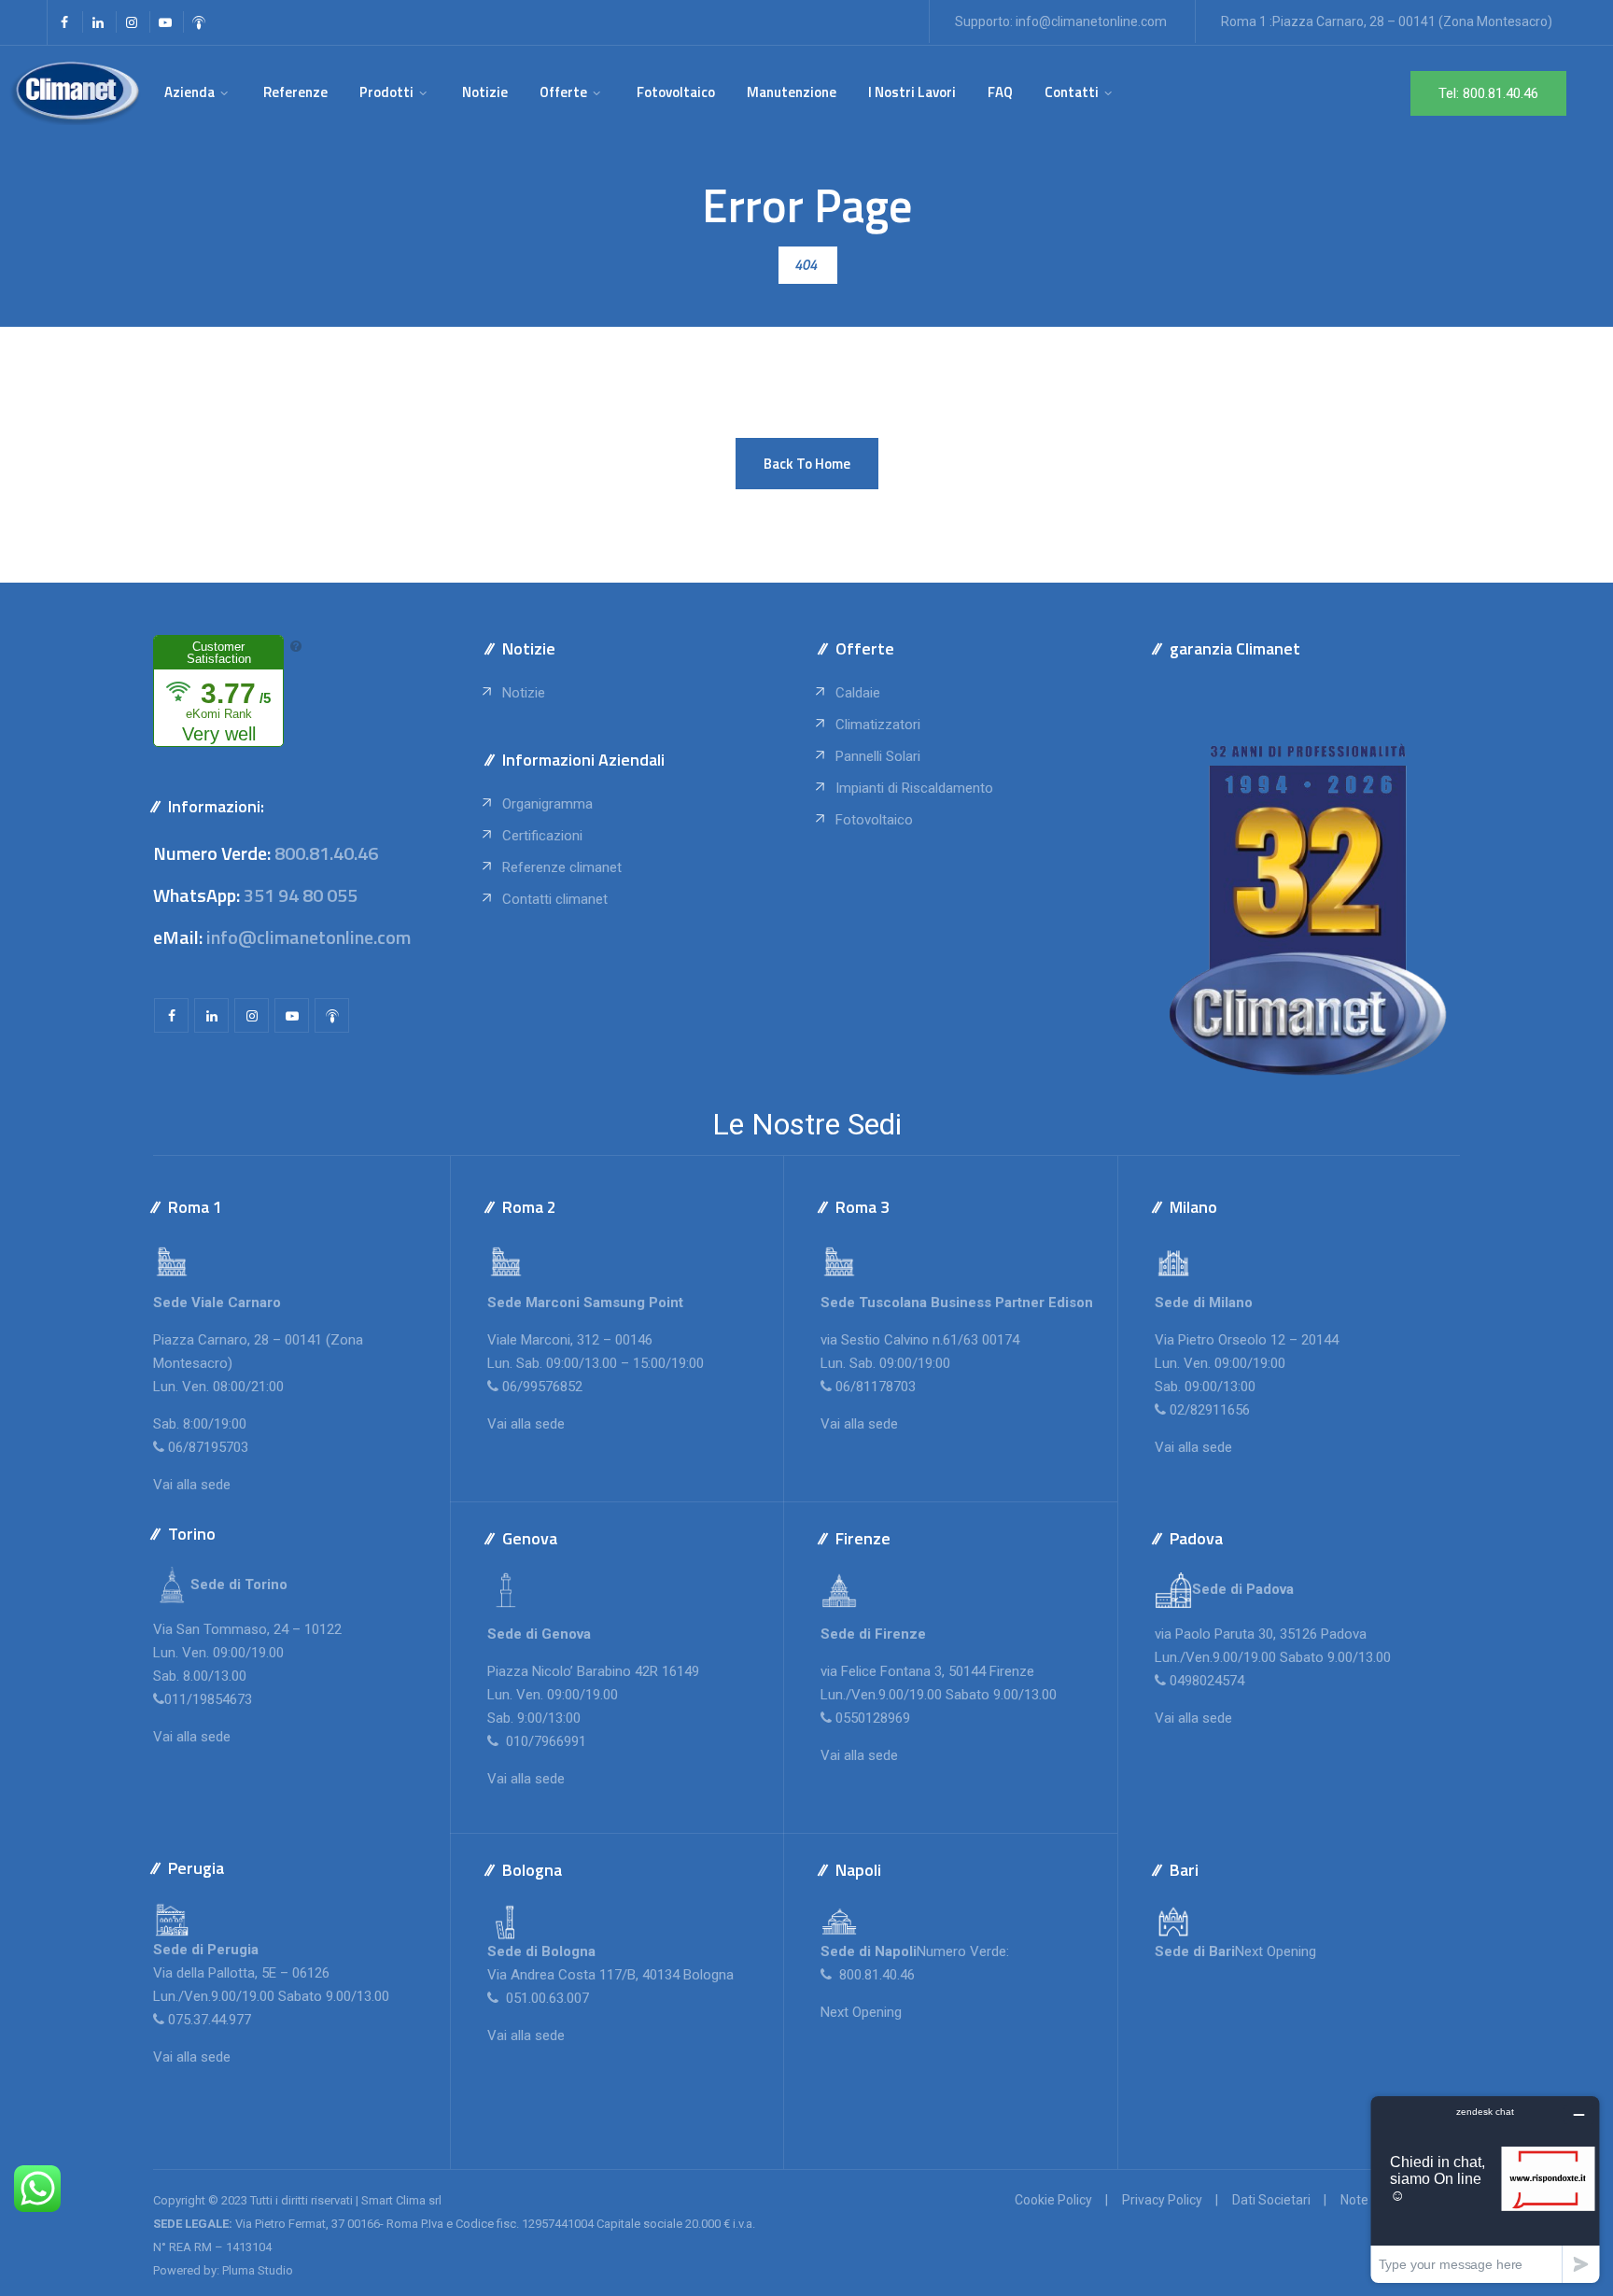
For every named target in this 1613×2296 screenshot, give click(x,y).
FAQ (1000, 92)
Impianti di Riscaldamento (914, 788)
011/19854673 (208, 1699)
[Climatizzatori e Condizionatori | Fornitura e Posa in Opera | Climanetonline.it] (75, 92)
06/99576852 (542, 1387)
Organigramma (547, 804)
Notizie (485, 92)
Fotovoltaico (676, 92)
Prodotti (386, 92)
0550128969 (873, 1718)
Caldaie (858, 693)
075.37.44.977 (208, 2020)
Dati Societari (1271, 2200)
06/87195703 (208, 1447)
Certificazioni (542, 836)
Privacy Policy (1162, 2200)
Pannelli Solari (878, 756)
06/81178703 (876, 1387)
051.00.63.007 (546, 1998)
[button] (807, 464)
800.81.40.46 (326, 853)
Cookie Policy (1053, 2200)
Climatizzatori (878, 725)
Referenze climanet (562, 867)
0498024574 (1207, 1681)
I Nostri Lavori (912, 92)
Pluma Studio (258, 2270)
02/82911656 (1210, 1410)
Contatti (1072, 92)
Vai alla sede (192, 1485)
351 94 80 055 (301, 895)
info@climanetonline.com (1091, 21)
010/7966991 (544, 1741)
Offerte (563, 92)
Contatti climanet (555, 899)
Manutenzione (792, 92)
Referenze (295, 92)
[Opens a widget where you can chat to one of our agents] (1485, 2189)
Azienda (189, 92)
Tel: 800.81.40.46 (1488, 93)
